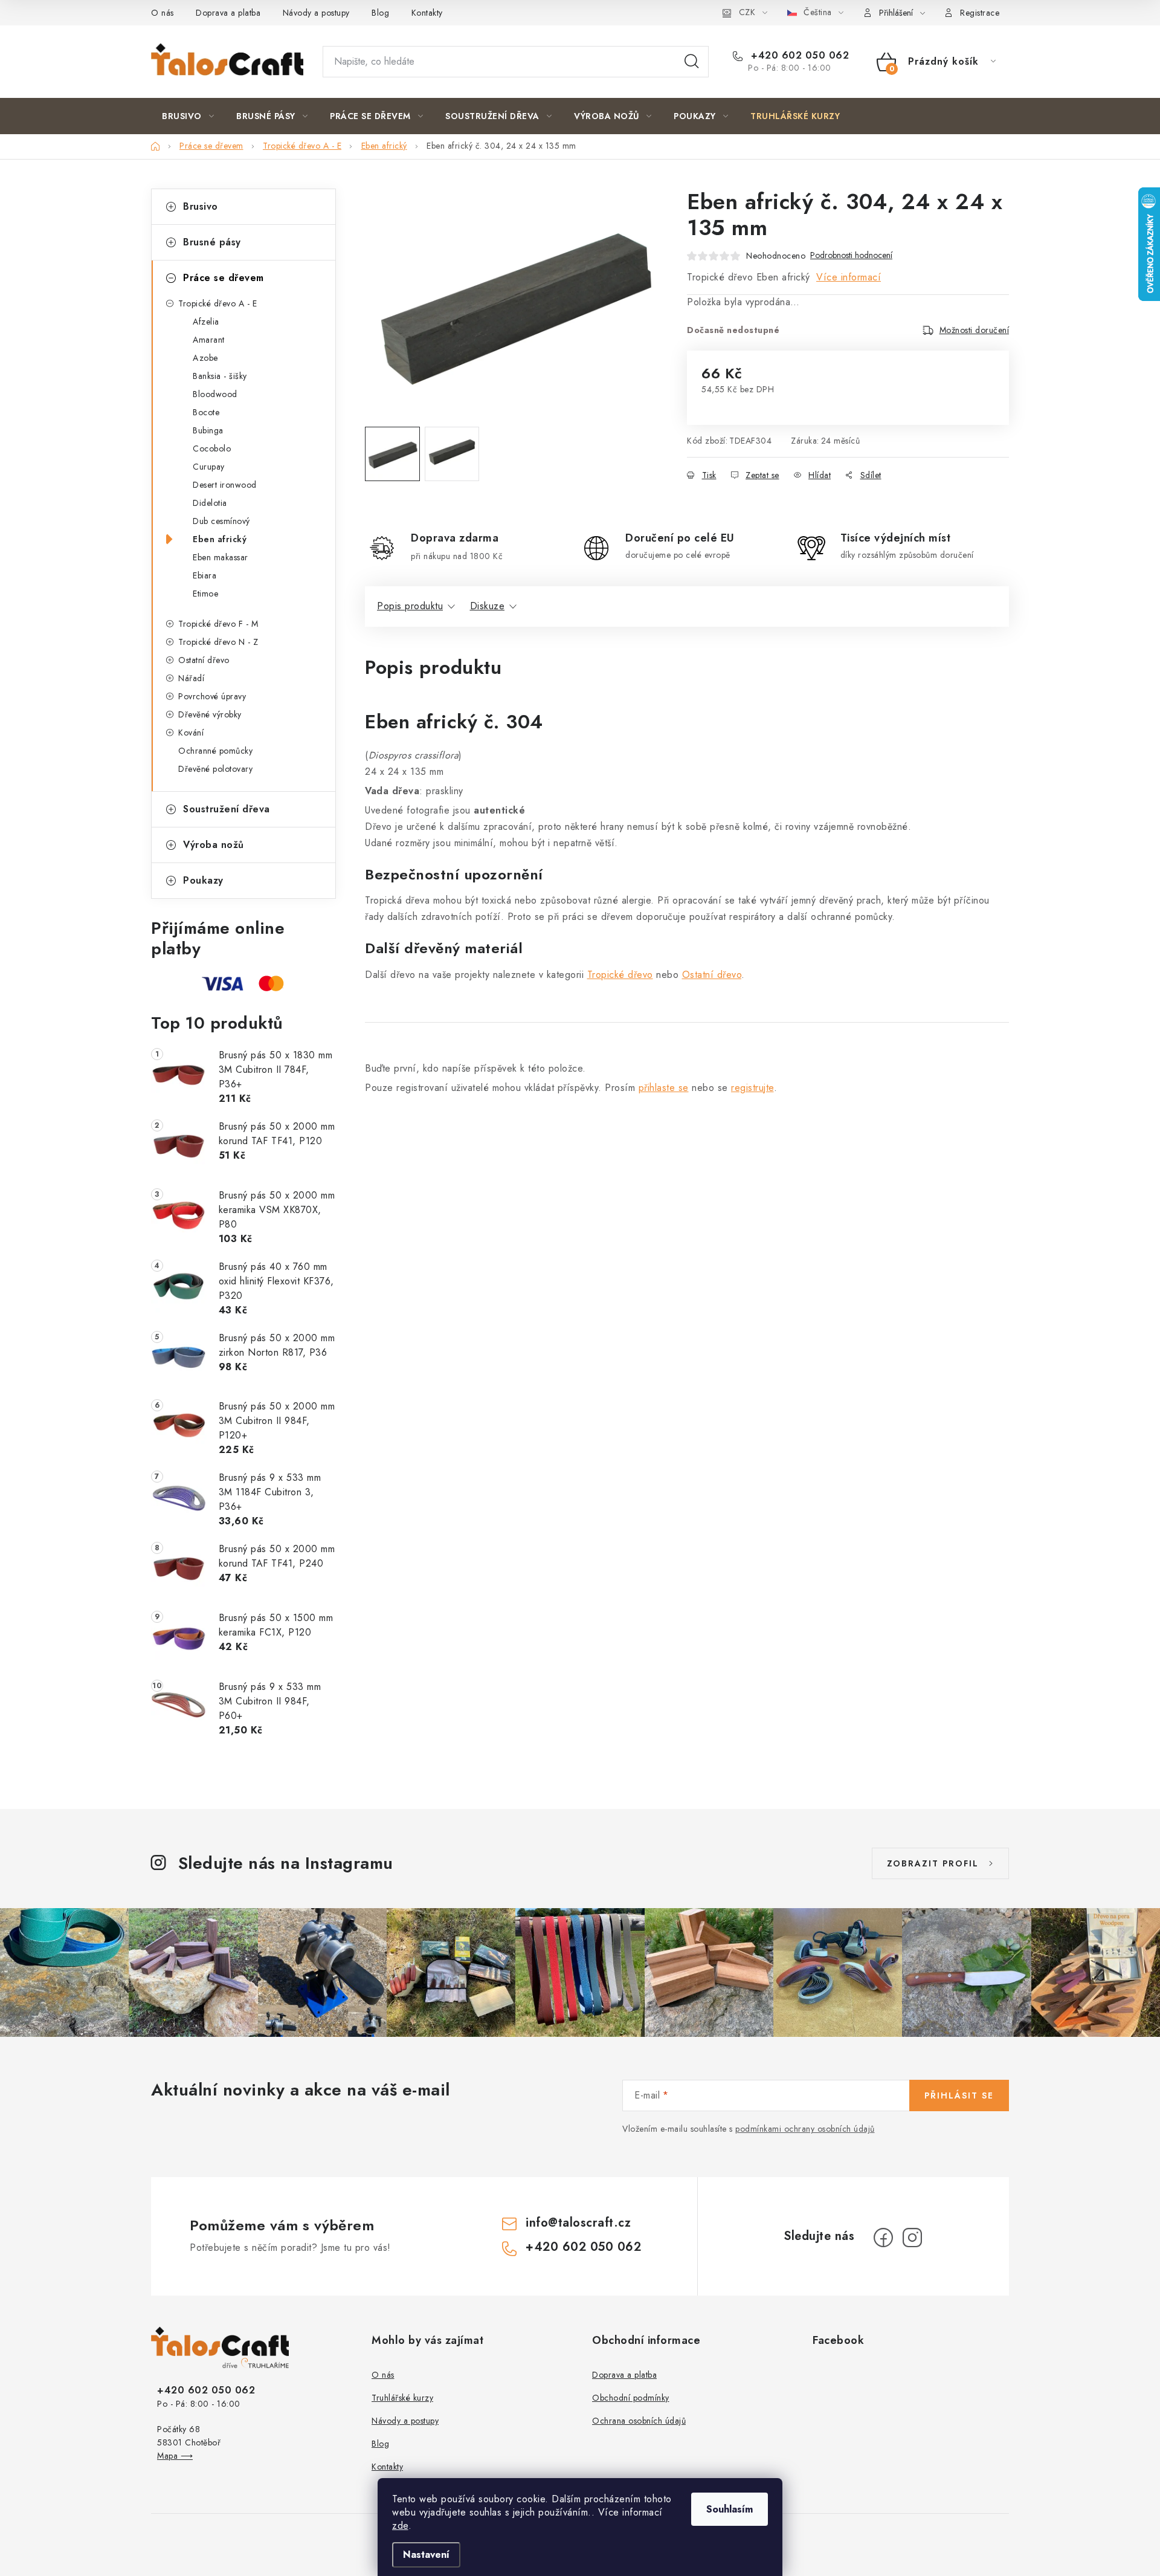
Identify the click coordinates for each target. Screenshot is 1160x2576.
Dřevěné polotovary (215, 769)
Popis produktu (410, 606)
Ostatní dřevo (204, 660)
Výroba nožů (214, 845)
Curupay (209, 467)
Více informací (849, 277)
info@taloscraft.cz (578, 2223)
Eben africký (220, 539)
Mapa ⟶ (175, 2456)
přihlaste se (664, 1088)
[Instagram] (912, 2238)
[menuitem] (188, 116)
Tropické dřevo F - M (218, 624)
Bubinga (208, 430)
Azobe (205, 358)
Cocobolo (212, 448)
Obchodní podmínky (631, 2398)
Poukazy (203, 880)
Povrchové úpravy (212, 696)
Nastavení (426, 2555)
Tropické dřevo (620, 975)
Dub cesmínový (221, 521)
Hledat (692, 62)
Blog (380, 13)
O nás (163, 13)
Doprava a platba (228, 13)
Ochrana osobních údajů (639, 2421)
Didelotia (210, 503)
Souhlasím (730, 2509)
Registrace (980, 13)
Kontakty (427, 13)
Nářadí (191, 678)
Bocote (206, 412)
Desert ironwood (225, 485)
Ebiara (205, 575)
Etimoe (205, 594)
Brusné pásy (212, 242)
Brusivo (201, 206)
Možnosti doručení (975, 330)
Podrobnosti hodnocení (851, 255)
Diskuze (488, 606)
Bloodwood (215, 394)
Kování (191, 733)
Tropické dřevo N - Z (218, 642)
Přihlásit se (959, 2095)
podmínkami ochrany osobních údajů (805, 2129)
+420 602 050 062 (798, 56)
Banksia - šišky (220, 376)
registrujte (752, 1088)
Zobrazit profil (933, 1863)
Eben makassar (221, 557)
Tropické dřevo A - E (217, 303)
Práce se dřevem (224, 278)
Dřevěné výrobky (210, 714)
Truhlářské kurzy (402, 2398)
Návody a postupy (316, 13)
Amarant (209, 340)
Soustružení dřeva (227, 809)
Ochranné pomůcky (215, 751)
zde (400, 2526)
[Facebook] (883, 2238)
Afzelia (206, 322)
